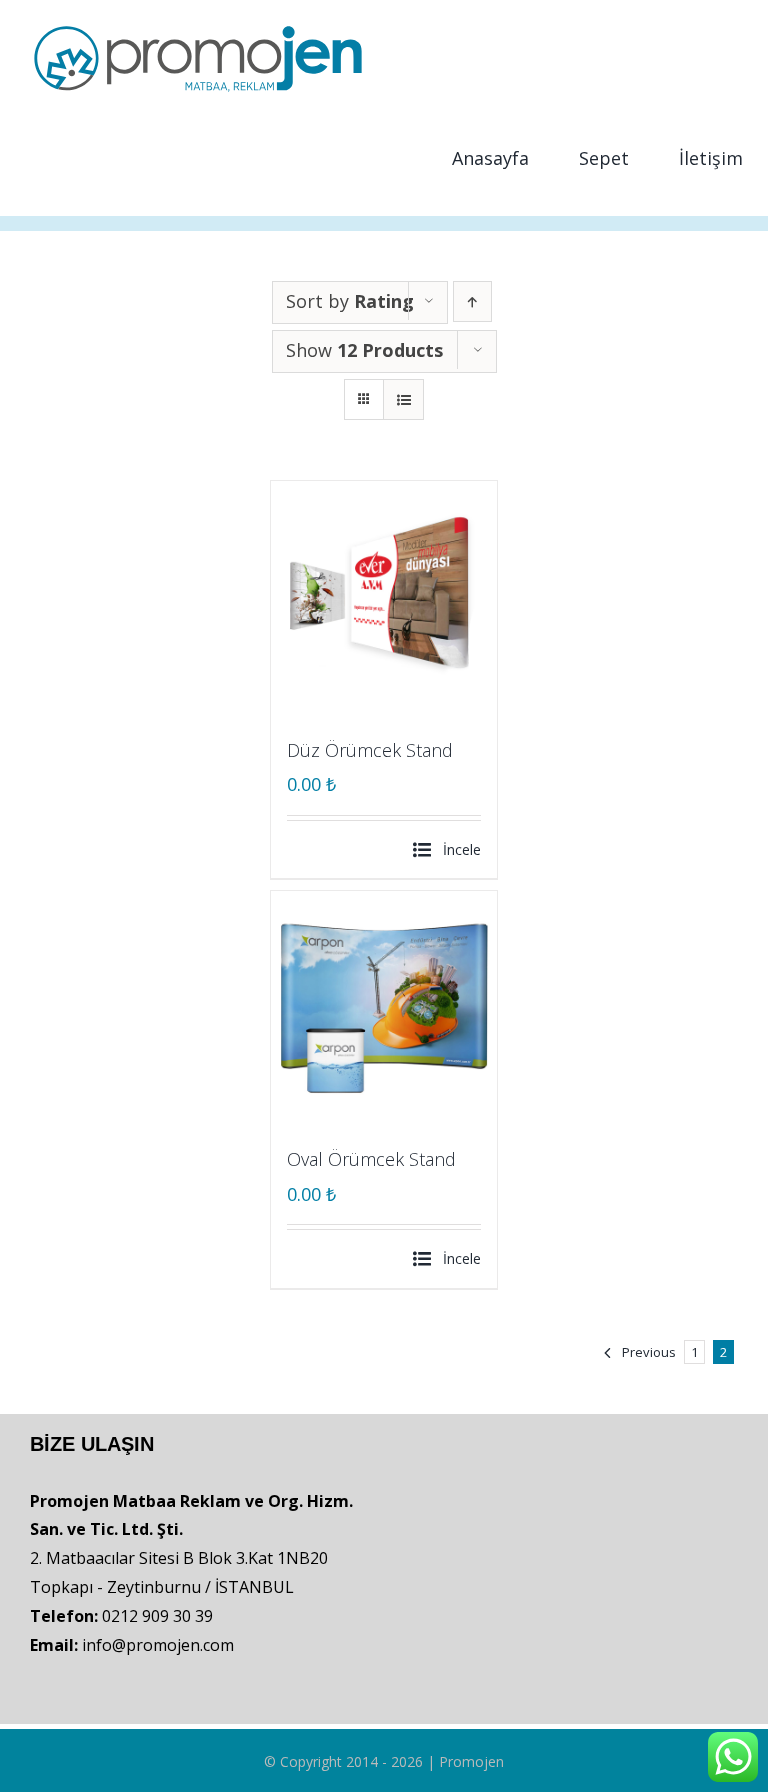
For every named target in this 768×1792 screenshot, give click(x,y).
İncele (462, 849)
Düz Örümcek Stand (370, 750)
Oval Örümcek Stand (371, 1159)
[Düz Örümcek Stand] (384, 594)
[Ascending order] (472, 301)
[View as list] (403, 399)
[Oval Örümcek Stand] (384, 1004)
